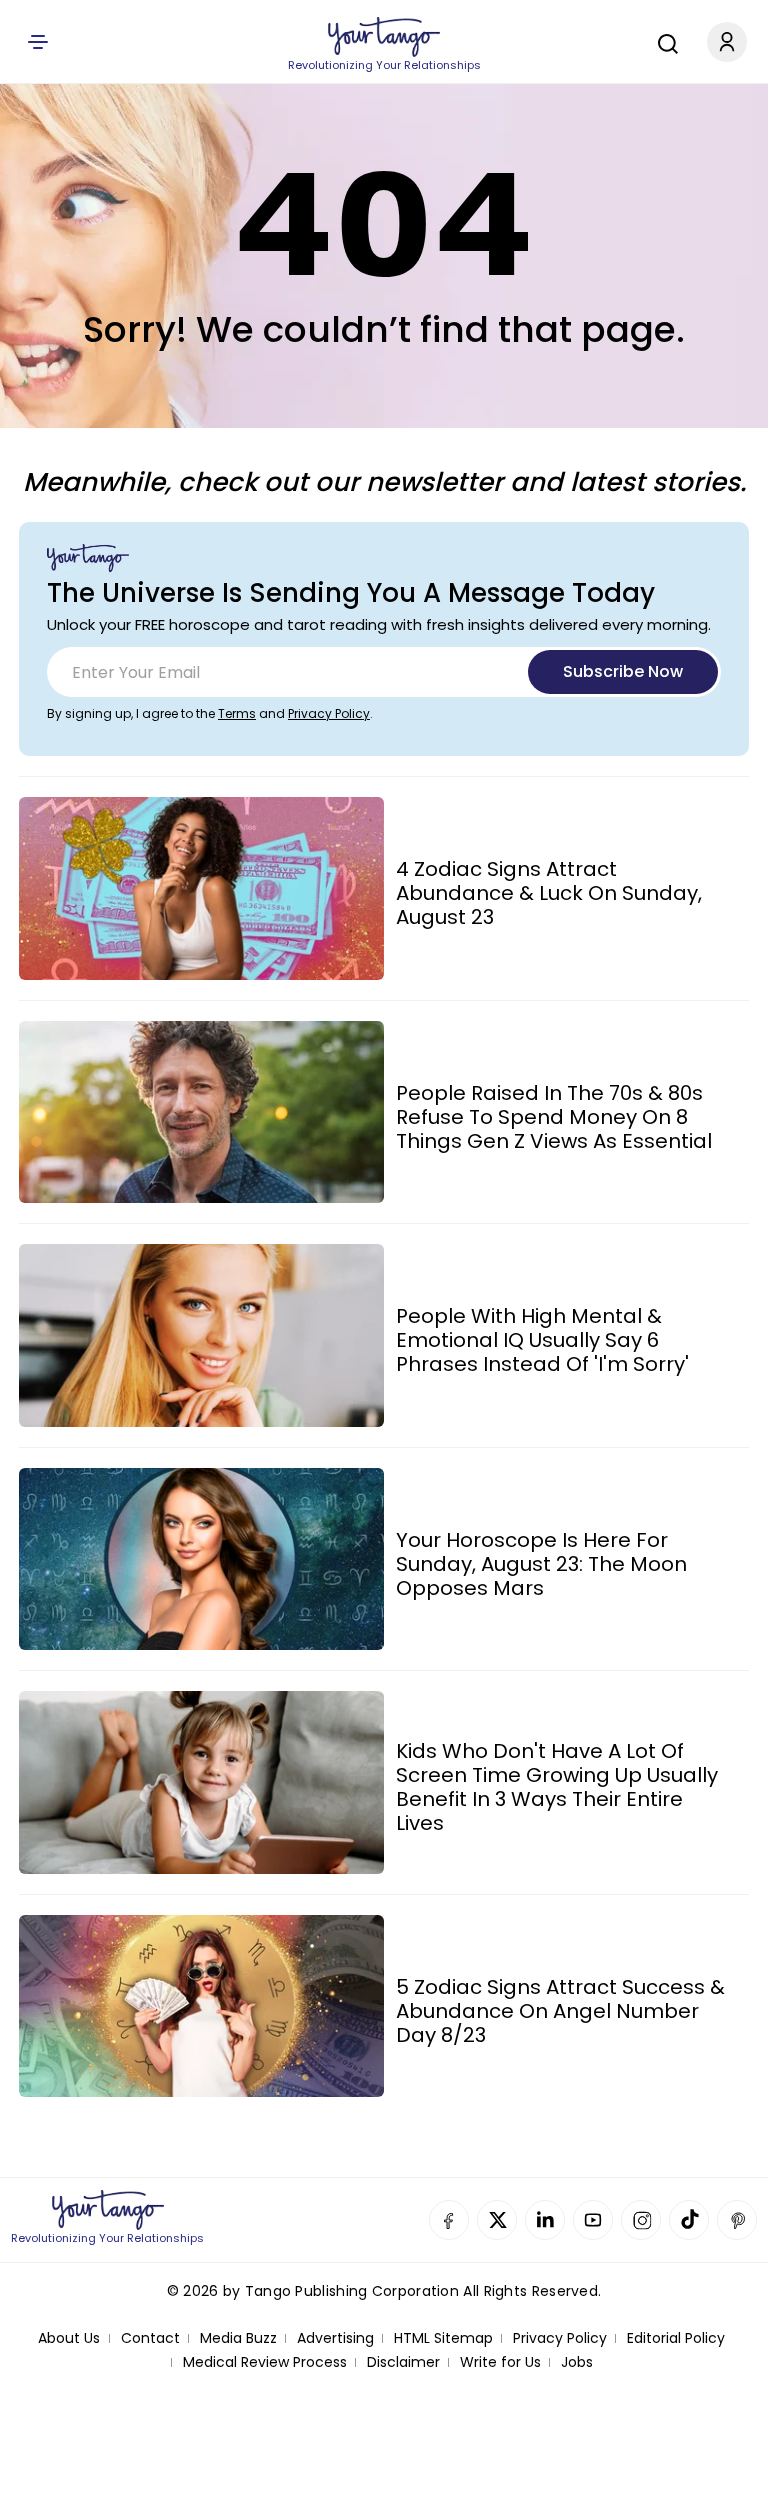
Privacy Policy (329, 713)
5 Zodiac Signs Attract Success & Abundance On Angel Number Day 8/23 (560, 2011)
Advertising (335, 2338)
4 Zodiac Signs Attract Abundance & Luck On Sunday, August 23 (549, 893)
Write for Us (500, 2362)
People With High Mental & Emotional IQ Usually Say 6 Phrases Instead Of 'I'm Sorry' (542, 1340)
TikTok (689, 2220)
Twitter (497, 2220)
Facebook (449, 2220)
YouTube (593, 2220)
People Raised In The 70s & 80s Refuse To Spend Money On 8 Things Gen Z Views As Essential (554, 1117)
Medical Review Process (265, 2362)
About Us (69, 2338)
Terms (237, 713)
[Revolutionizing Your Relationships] (384, 37)
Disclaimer (403, 2362)
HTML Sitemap (443, 2338)
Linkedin (545, 2220)
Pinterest (737, 2220)
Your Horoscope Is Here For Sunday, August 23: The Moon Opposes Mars (541, 1564)
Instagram (641, 2220)
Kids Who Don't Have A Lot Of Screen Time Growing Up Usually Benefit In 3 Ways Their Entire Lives (557, 1787)
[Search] (663, 41)
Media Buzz (238, 2338)
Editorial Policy (676, 2338)
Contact (150, 2338)
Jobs (577, 2362)
